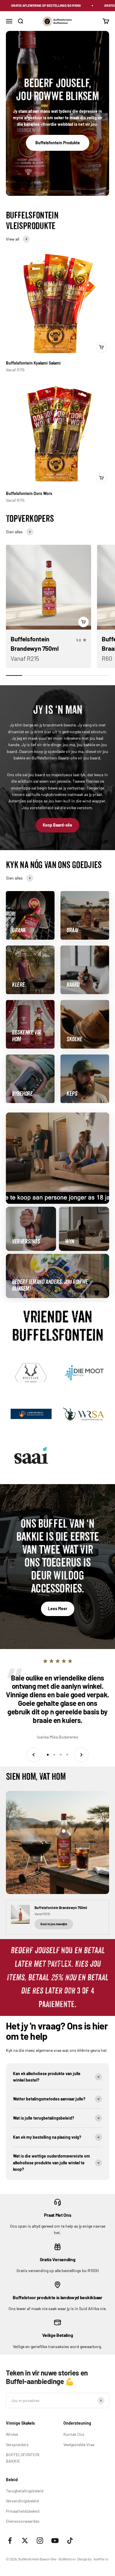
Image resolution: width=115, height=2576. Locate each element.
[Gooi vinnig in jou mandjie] (101, 347)
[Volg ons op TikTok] (70, 2541)
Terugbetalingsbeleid (25, 2491)
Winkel (12, 2434)
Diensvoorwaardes (23, 2521)
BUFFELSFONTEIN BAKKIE (23, 2458)
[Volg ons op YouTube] (55, 2541)
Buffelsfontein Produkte (58, 143)
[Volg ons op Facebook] (10, 2541)
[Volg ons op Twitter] (25, 2541)
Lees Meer (58, 1609)
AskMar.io (101, 2559)
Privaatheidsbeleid (23, 2511)
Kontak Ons (74, 2434)
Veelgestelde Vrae (79, 2445)
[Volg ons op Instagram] (40, 2541)
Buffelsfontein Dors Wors (29, 493)
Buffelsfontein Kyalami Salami (33, 363)
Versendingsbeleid (22, 2501)
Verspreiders (17, 2445)
